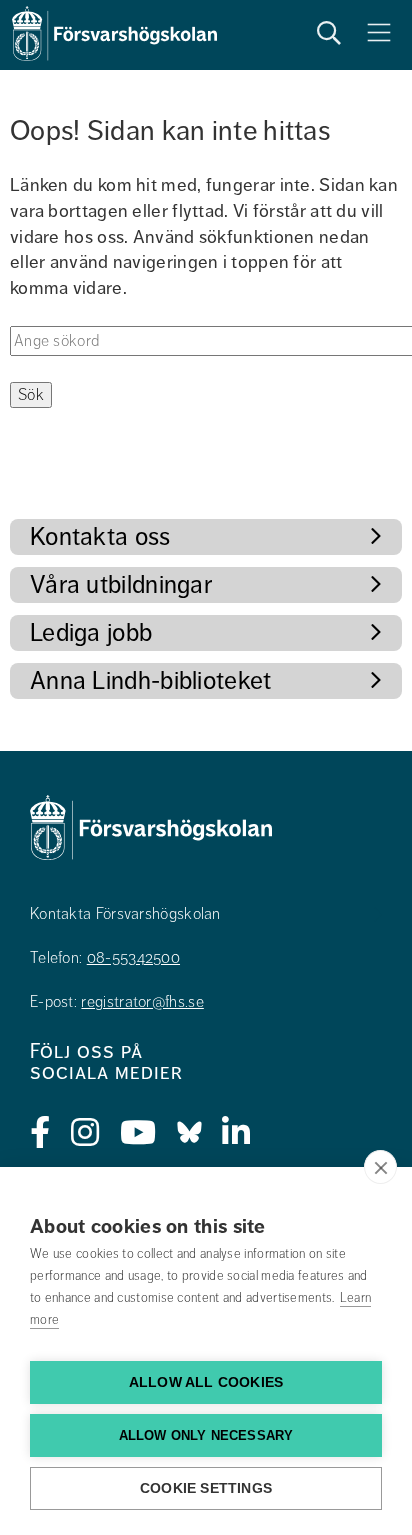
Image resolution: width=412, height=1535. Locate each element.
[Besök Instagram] (85, 1133)
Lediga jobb (91, 632)
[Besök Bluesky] (189, 1133)
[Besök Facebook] (40, 1133)
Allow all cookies (206, 1382)
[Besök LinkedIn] (236, 1133)
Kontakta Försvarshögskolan (125, 914)
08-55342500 (133, 958)
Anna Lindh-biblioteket (151, 680)
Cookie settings (206, 1488)
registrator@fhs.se (142, 1002)
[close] (380, 1167)
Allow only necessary (206, 1435)
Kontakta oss (100, 536)
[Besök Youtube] (138, 1133)
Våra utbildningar (121, 584)
